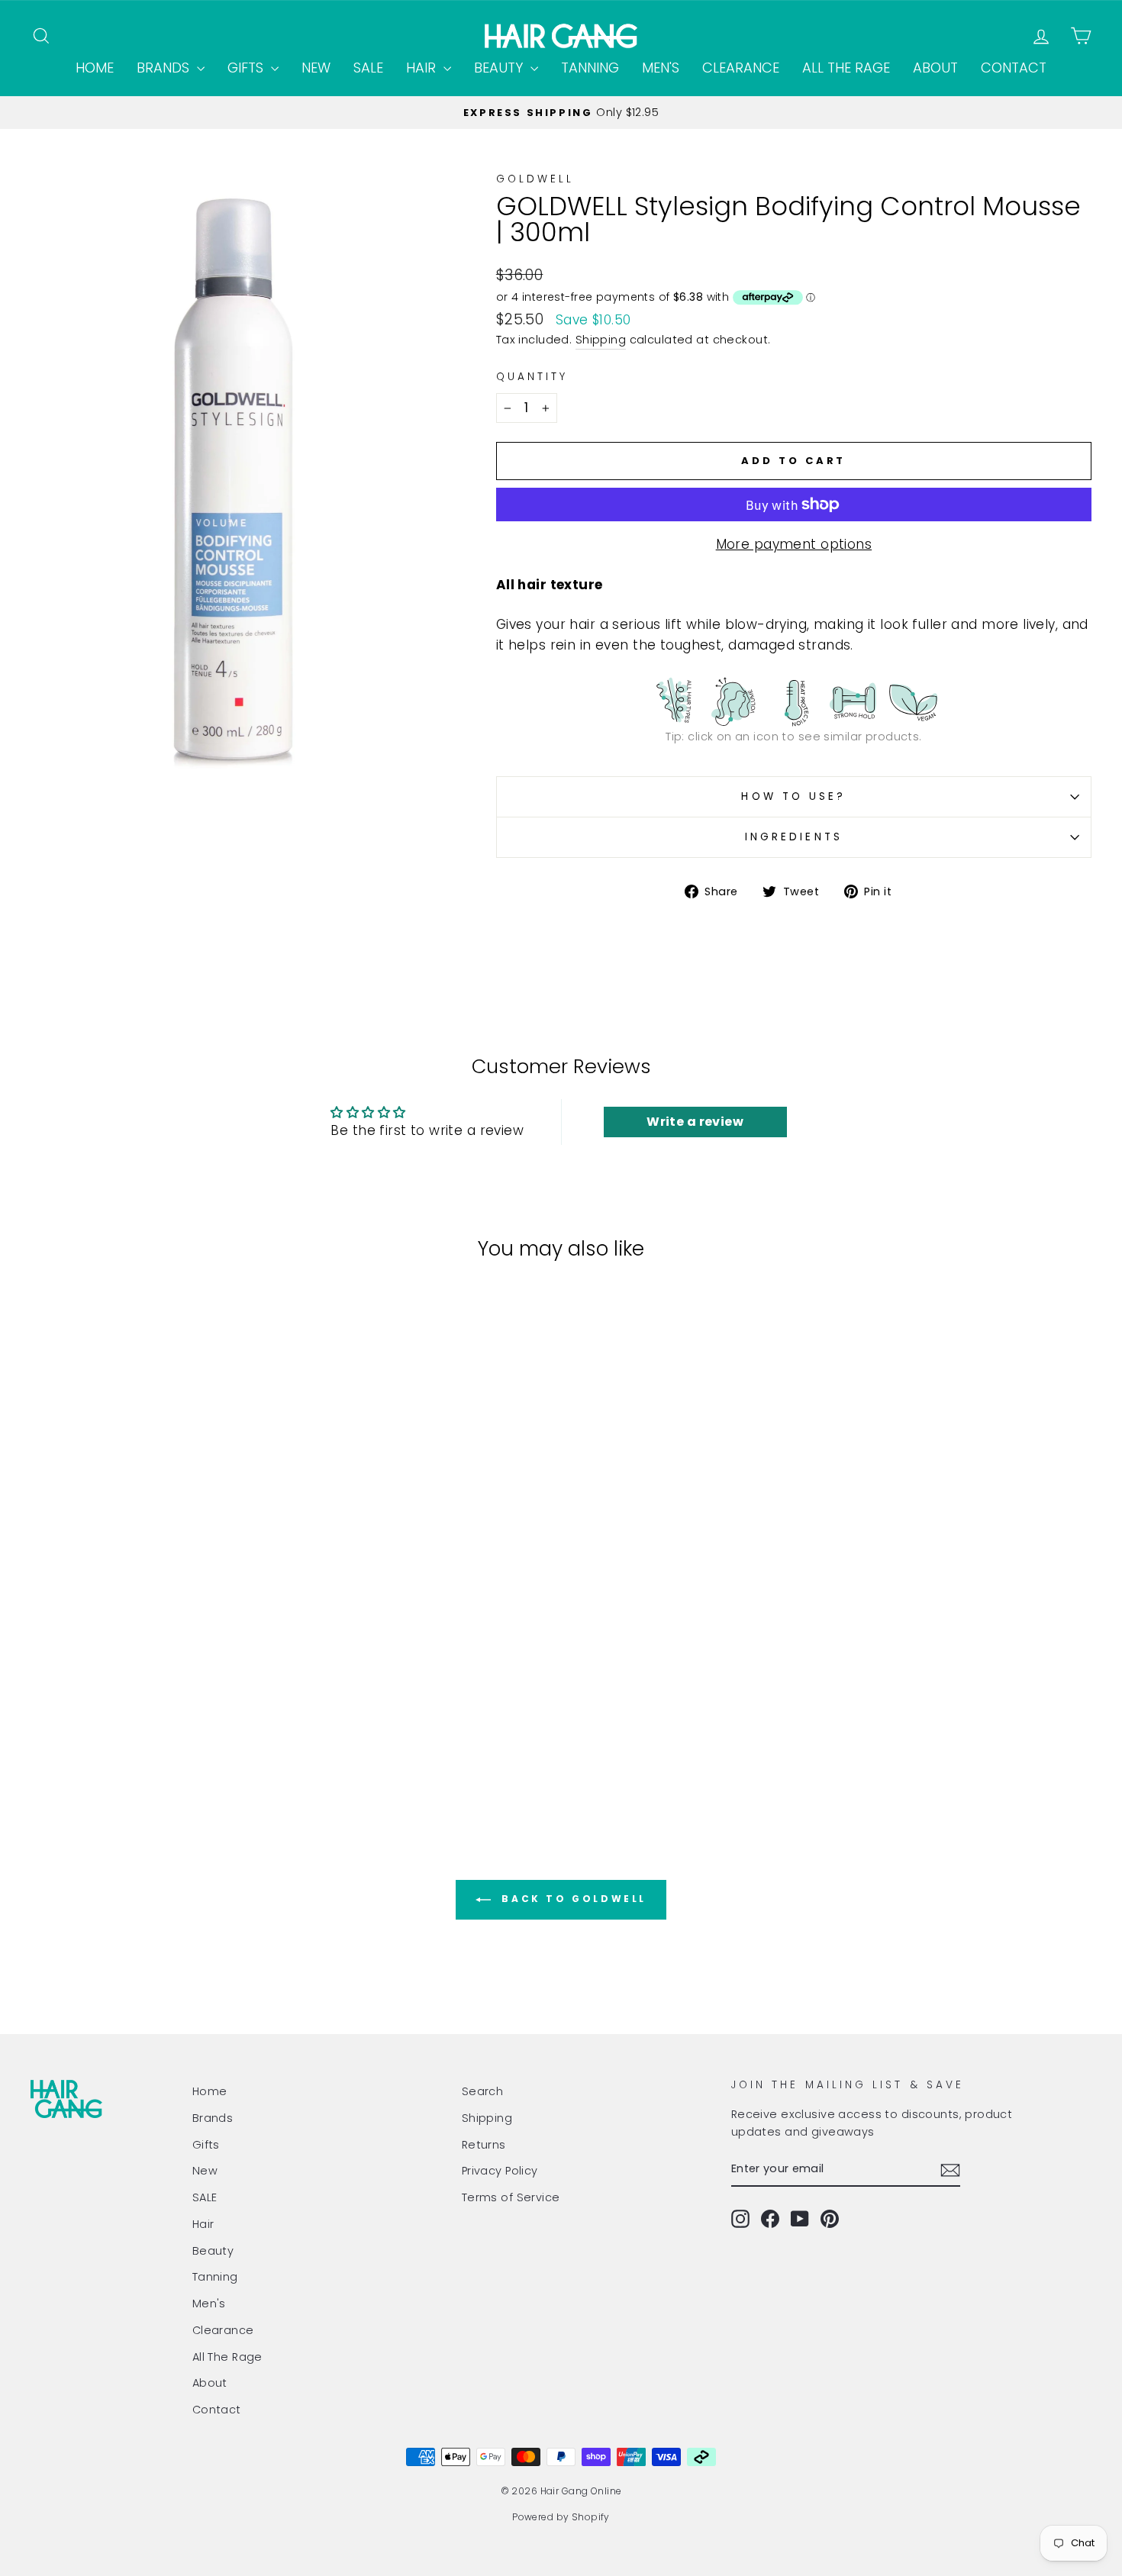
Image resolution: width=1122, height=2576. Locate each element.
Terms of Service (511, 2197)
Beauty (500, 68)
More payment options (794, 544)
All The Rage (846, 68)
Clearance (741, 68)
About (935, 68)
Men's (661, 68)
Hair (423, 68)
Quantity (532, 377)
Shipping (601, 340)
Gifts (247, 68)
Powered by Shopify (561, 2517)
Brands (165, 68)
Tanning (590, 68)
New (316, 68)
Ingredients (794, 837)
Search (483, 2091)
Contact (1014, 68)
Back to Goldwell (572, 1899)
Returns (484, 2145)
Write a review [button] (695, 1122)
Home (95, 68)
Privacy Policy (500, 2171)
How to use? (793, 796)
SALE (368, 68)
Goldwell (535, 179)
